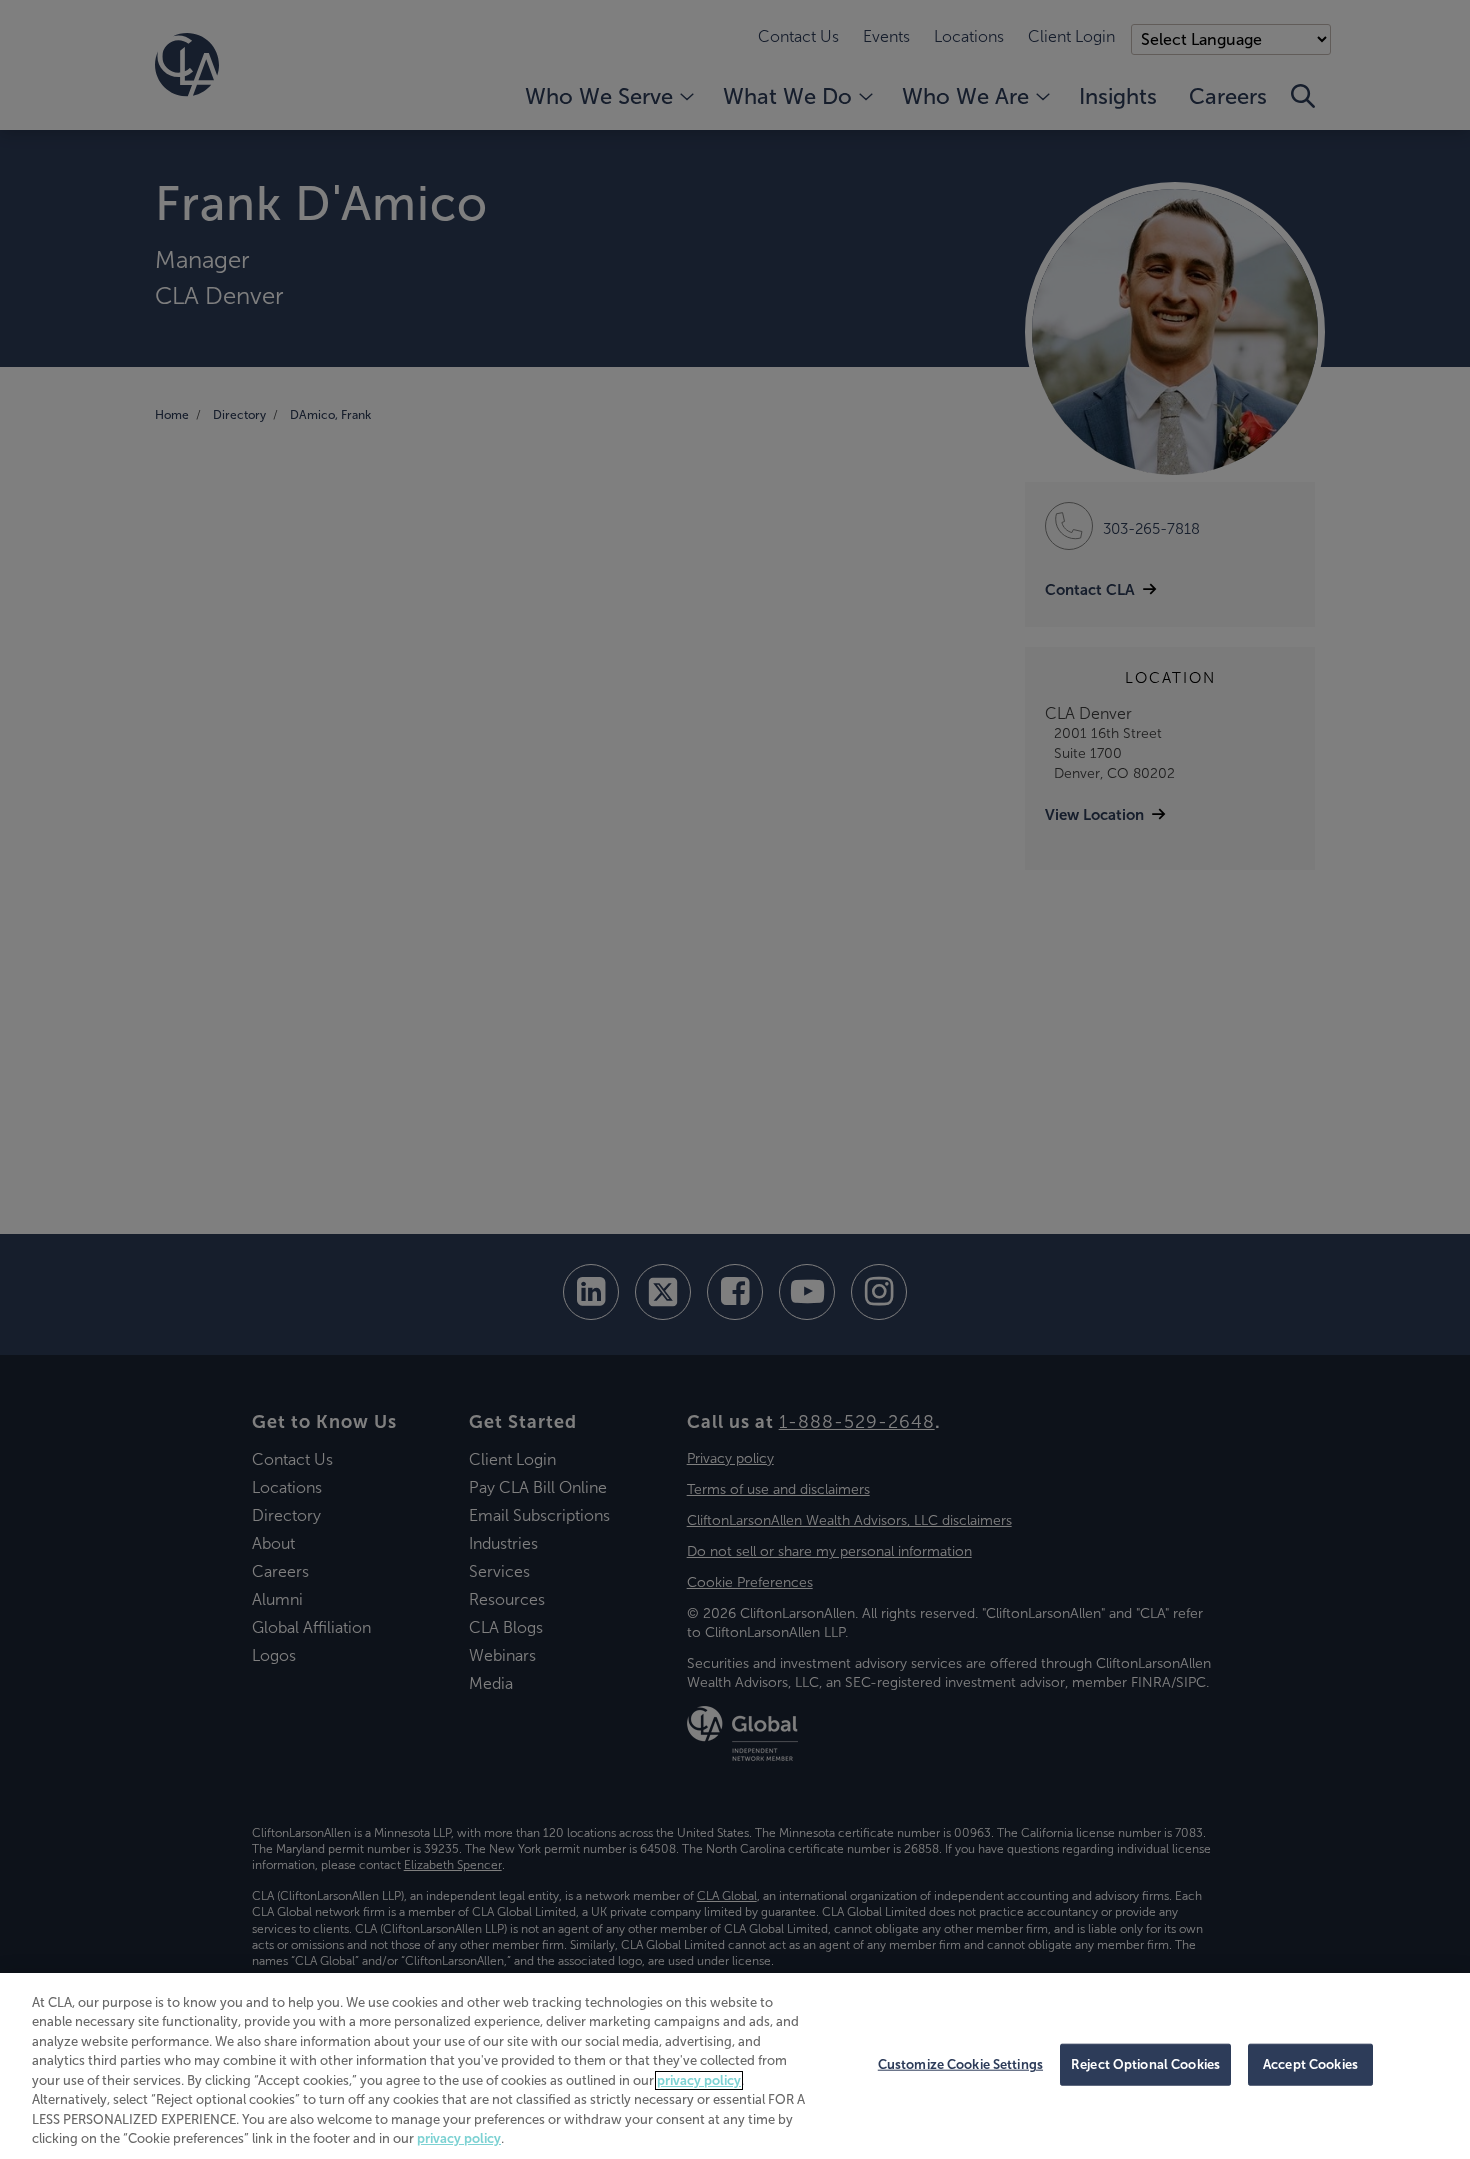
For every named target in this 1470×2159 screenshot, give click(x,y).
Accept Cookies (1310, 2064)
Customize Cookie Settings (960, 2064)
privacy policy (699, 2080)
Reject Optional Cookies (1145, 2064)
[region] (735, 2066)
